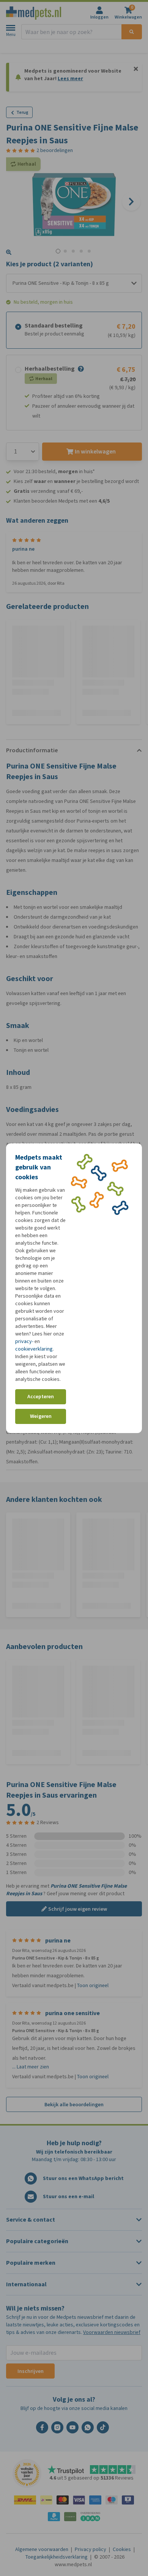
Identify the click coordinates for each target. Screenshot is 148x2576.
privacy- (24, 1341)
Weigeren (41, 1416)
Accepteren (41, 1397)
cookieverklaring (34, 1349)
